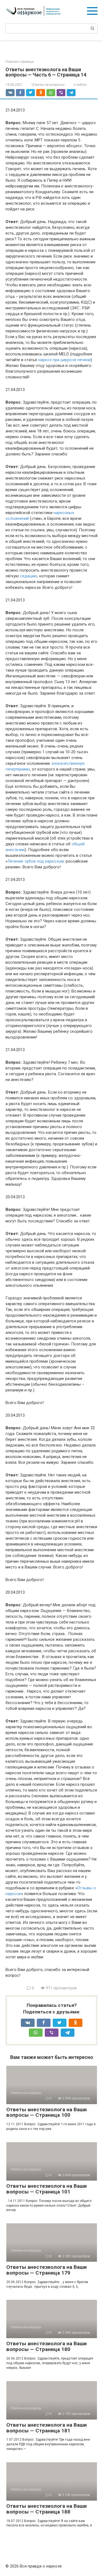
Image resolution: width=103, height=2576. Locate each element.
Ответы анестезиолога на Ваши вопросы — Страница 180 (47, 2346)
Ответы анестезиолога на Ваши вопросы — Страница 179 (47, 2270)
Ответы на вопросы (48, 85)
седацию (29, 576)
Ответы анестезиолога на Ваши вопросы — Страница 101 (47, 2189)
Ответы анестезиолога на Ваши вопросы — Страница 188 (47, 2509)
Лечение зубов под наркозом (36, 861)
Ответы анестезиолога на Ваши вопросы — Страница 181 (47, 2428)
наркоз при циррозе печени (64, 360)
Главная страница (20, 62)
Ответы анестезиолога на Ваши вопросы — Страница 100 (47, 2112)
